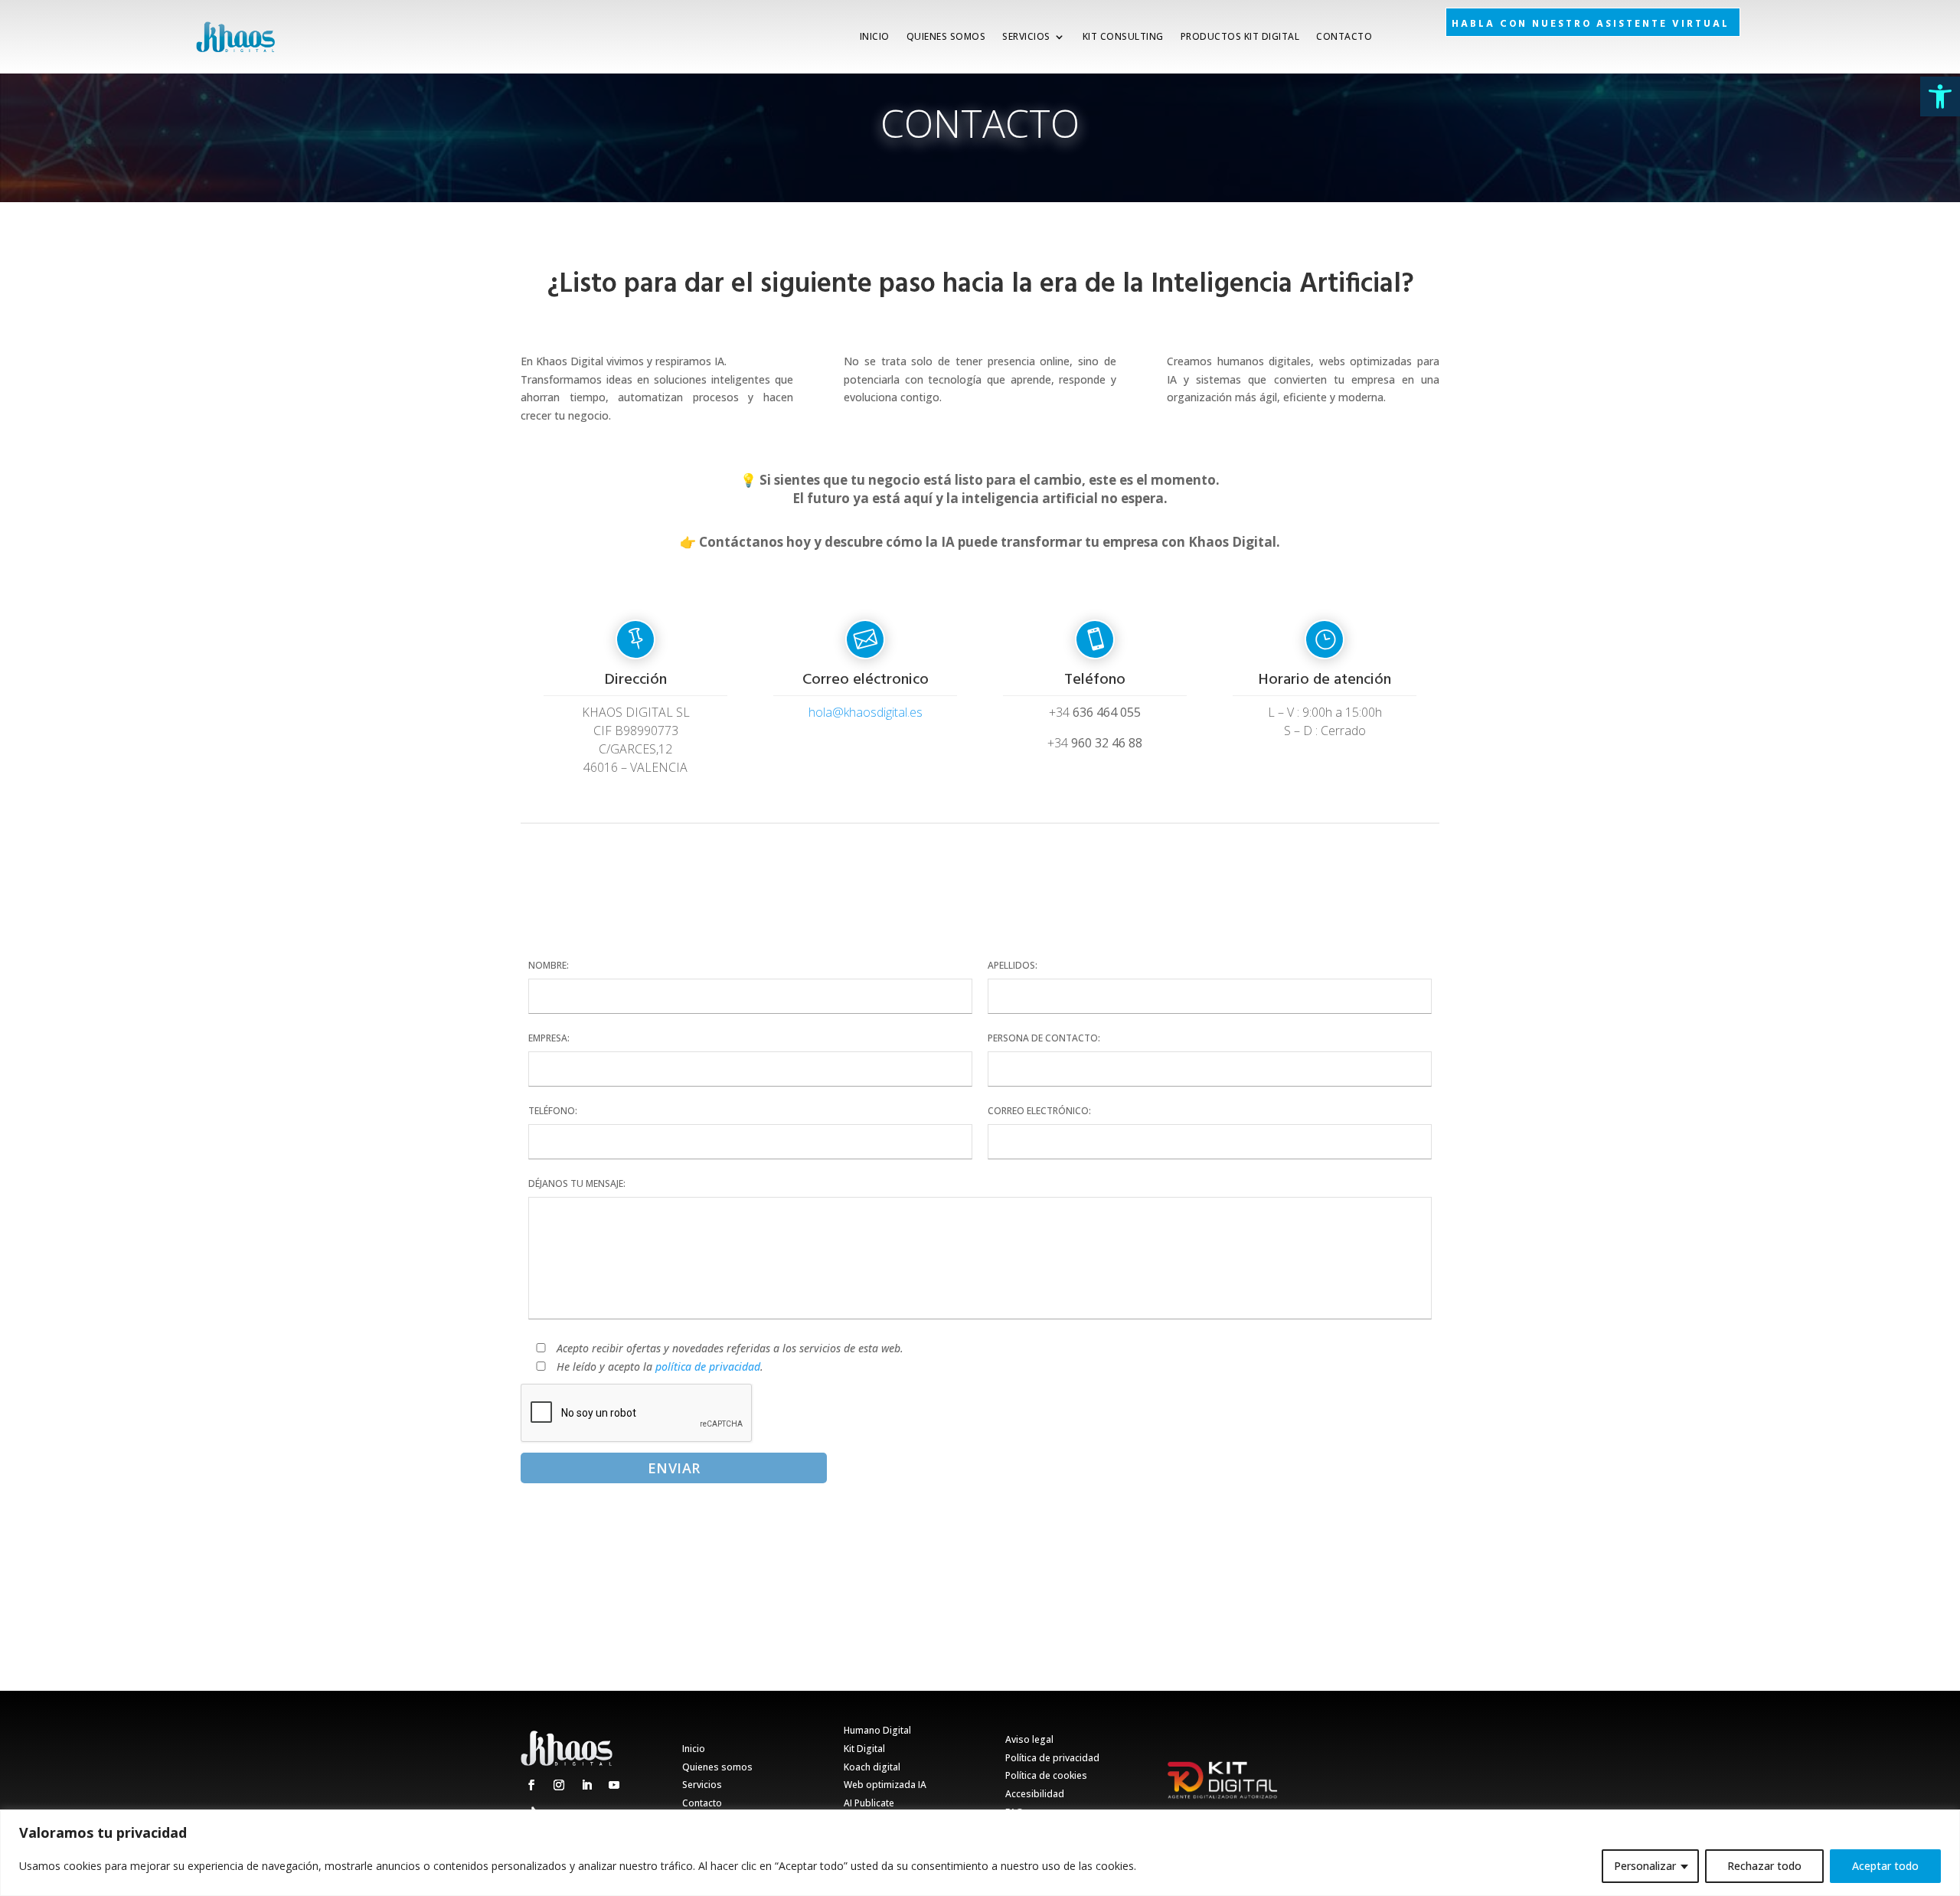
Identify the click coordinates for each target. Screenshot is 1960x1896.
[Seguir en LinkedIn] (586, 1785)
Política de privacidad (1052, 1758)
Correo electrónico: (1039, 1111)
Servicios (1026, 36)
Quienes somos (946, 36)
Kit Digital (864, 1749)
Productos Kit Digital (1240, 36)
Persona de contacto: (1044, 1038)
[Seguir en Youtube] (614, 1785)
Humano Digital (877, 1730)
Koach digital (872, 1767)
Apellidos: (1013, 965)
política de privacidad (708, 1366)
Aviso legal (1029, 1739)
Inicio (875, 36)
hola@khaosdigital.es (866, 712)
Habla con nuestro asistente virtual (1591, 24)
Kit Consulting (1123, 36)
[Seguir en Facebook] (531, 1785)
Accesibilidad (1035, 1794)
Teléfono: (553, 1111)
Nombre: (549, 965)
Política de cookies (1046, 1775)
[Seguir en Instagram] (559, 1785)
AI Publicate (869, 1803)
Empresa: (549, 1038)
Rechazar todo (1764, 1866)
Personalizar (1645, 1866)
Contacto (1344, 36)
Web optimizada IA (885, 1785)
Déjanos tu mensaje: (577, 1183)
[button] (1940, 96)
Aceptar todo (1885, 1866)
